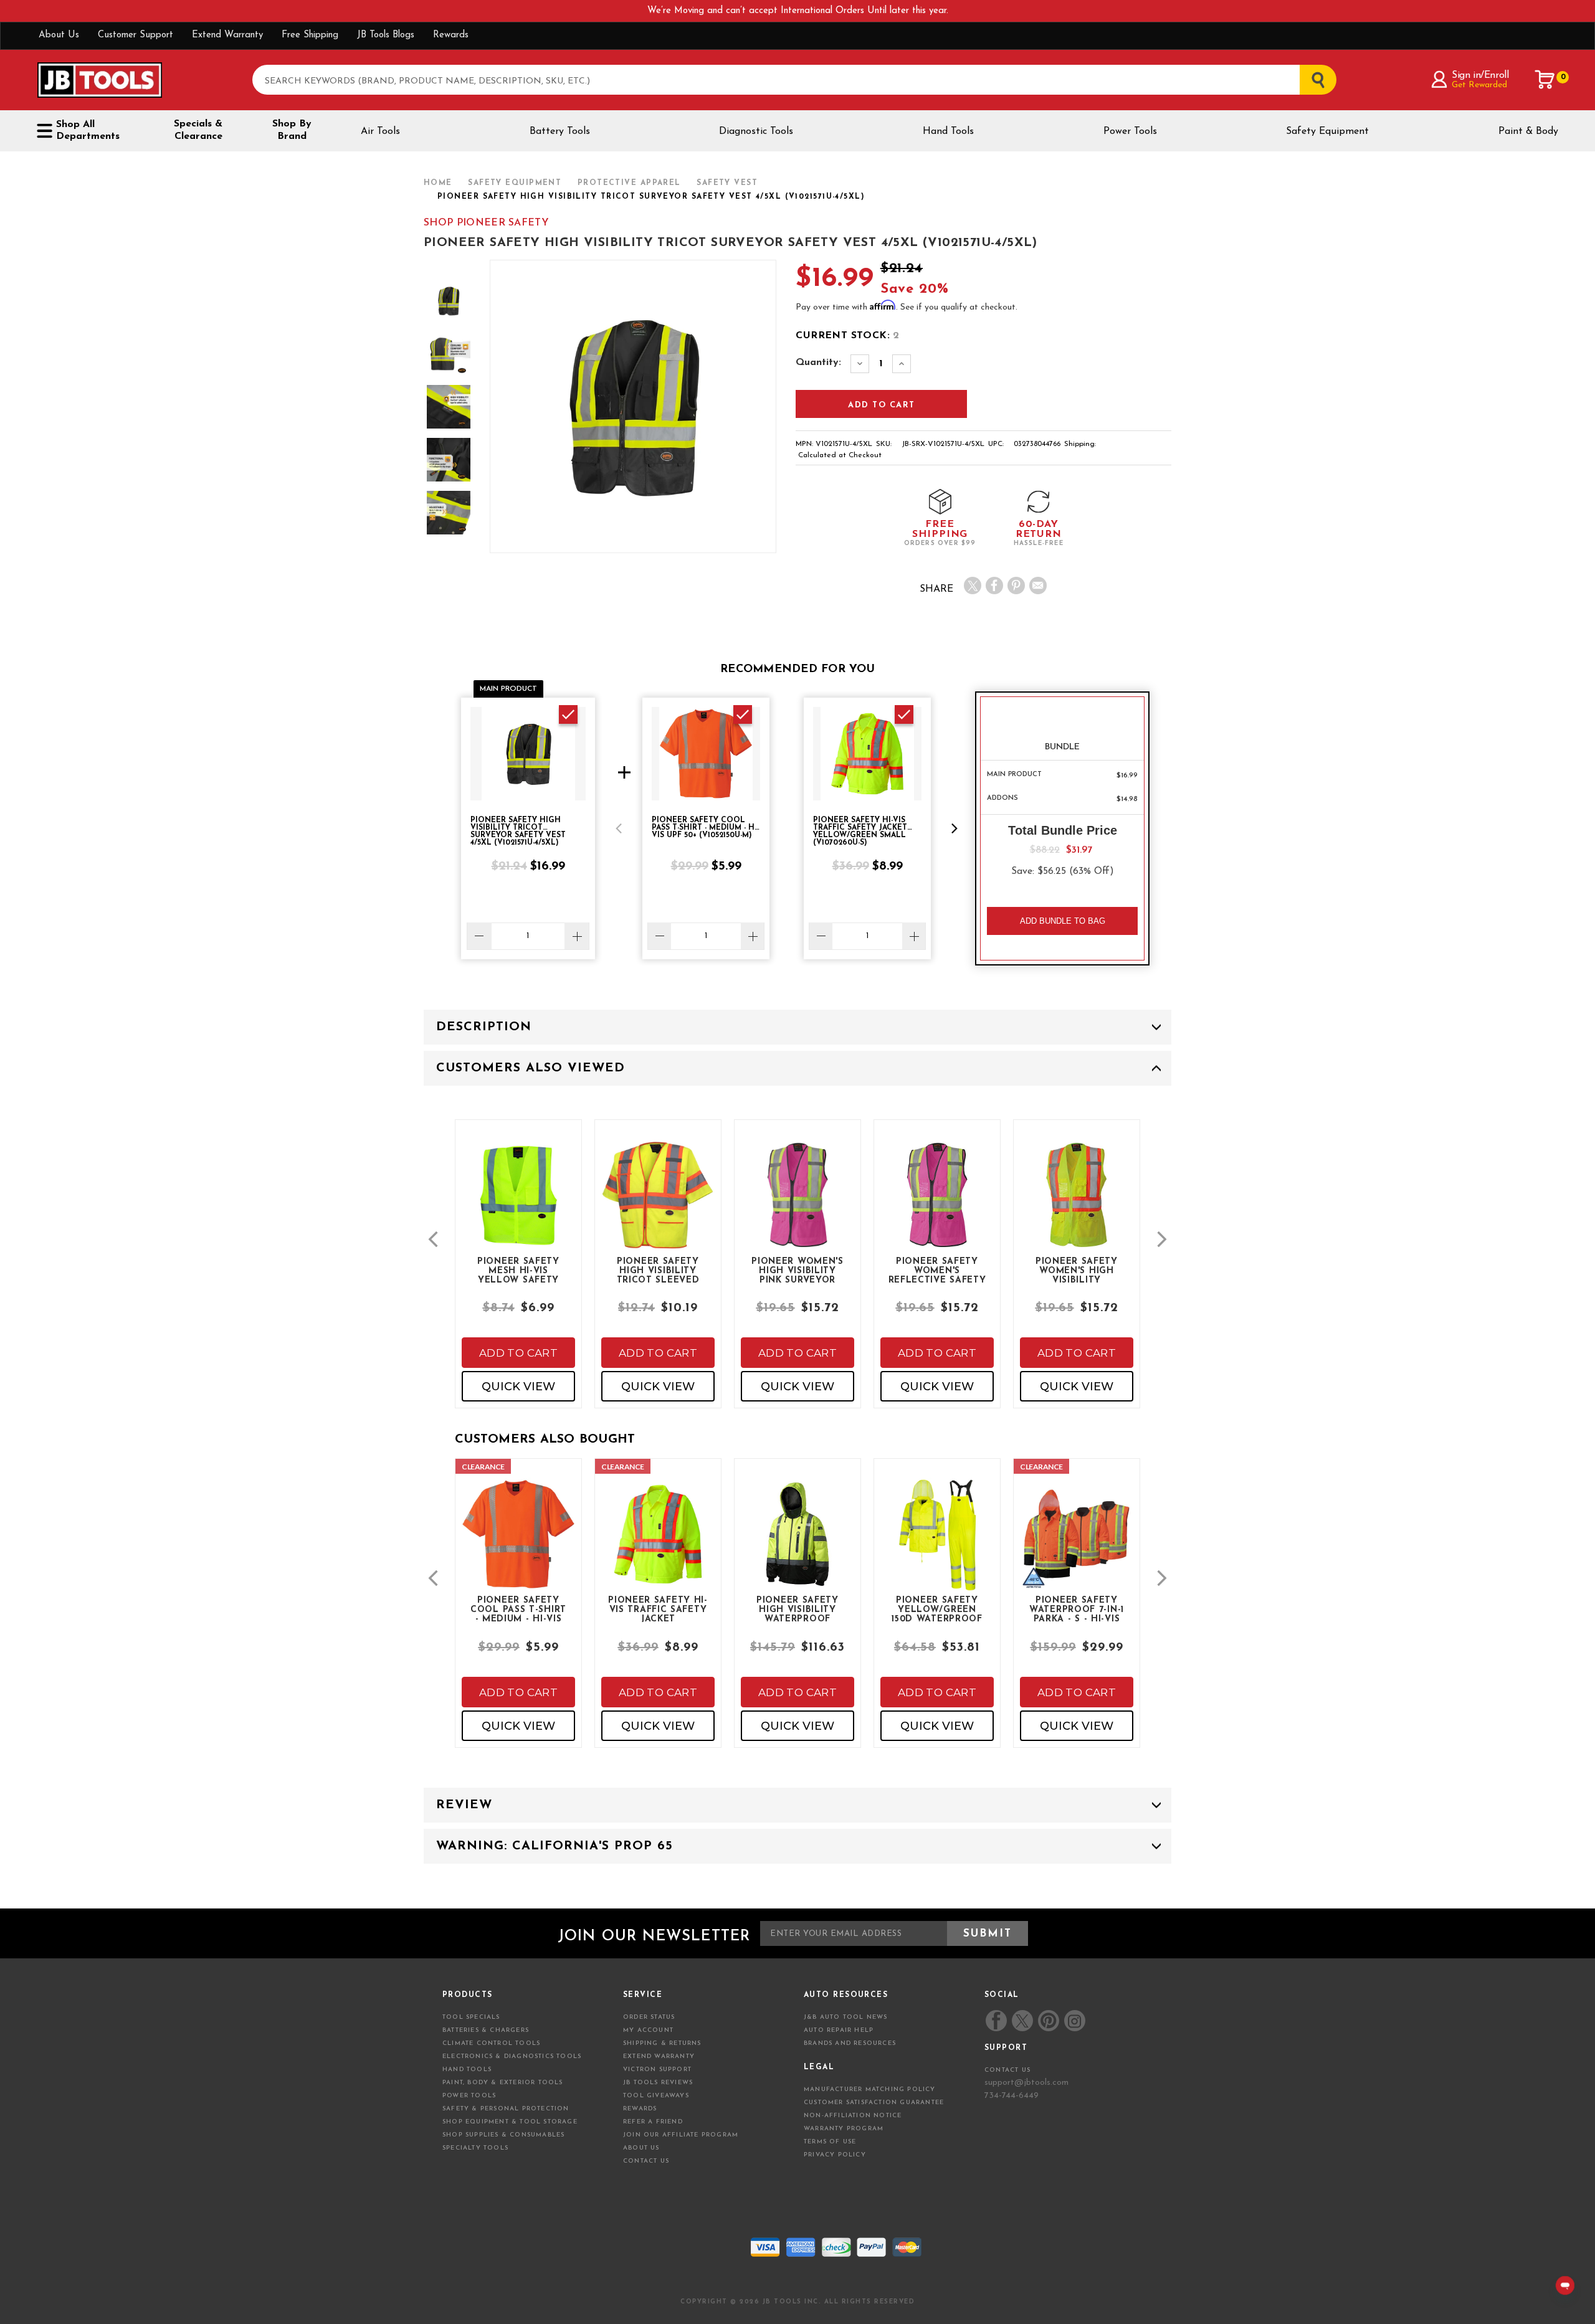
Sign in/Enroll (1480, 75)
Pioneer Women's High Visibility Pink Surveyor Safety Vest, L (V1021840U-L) (797, 1270)
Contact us (1007, 2070)
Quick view (518, 1387)
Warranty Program (844, 2129)
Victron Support (657, 2070)
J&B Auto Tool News (846, 2017)
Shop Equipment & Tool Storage (510, 2122)
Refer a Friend (653, 2122)
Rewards (451, 35)
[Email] (1038, 586)
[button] (619, 828)
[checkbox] (568, 714)
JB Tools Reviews (658, 2083)
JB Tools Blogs (386, 35)
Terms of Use (830, 2142)
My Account (648, 2030)
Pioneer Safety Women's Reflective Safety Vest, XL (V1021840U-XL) (937, 1270)
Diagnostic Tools (756, 131)
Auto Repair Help (839, 2030)
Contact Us (646, 2161)
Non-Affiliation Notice (853, 2116)
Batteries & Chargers (486, 2030)
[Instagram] (1074, 2021)
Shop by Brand (292, 130)
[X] (973, 586)
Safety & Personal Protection (506, 2109)
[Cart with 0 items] (1545, 80)
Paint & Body (1528, 131)
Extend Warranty (227, 35)
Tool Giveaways (656, 2096)
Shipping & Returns (662, 2043)
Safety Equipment (1327, 131)
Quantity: (818, 363)
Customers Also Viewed (531, 1068)
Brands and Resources (850, 2043)
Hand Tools (948, 131)
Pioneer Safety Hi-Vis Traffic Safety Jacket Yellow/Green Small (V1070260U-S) (658, 1609)
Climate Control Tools (491, 2043)
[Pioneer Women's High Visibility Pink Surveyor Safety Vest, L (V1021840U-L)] (797, 1206)
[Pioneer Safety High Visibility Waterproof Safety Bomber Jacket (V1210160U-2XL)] (797, 1544)
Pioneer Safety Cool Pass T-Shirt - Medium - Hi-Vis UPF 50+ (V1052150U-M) (518, 1609)
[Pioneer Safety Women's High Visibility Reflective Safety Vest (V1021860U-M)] (1077, 1206)
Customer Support (136, 35)
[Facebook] (994, 586)
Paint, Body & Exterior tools (503, 2083)
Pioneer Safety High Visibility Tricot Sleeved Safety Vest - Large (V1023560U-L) (658, 1270)
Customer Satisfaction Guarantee (874, 2103)
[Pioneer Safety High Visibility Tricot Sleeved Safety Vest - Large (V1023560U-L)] (658, 1206)
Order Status (649, 2017)
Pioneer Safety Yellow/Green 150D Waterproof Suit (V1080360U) (937, 1609)
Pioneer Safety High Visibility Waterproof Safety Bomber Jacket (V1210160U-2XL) (797, 1609)
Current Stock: (847, 336)
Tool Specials (471, 2017)
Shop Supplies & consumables (503, 2135)
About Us (59, 35)
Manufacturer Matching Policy (870, 2089)
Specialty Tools (475, 2148)
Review (464, 1805)
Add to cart (518, 1353)
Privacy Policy (835, 2155)
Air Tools (380, 131)
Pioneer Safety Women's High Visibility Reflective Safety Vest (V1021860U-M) (1077, 1270)
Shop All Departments (88, 130)
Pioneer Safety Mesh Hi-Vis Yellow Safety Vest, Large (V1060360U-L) (518, 1270)
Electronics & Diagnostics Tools (512, 2056)
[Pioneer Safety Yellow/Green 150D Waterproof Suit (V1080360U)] (937, 1544)
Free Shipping (310, 35)
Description (484, 1027)
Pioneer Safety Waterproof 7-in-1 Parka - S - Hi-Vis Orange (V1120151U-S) (1077, 1609)
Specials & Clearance (198, 130)
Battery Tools (560, 131)
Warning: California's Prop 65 (555, 1846)
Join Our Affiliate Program (681, 2135)
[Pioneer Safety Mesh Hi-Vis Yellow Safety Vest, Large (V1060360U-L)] (518, 1206)
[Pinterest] (1016, 586)
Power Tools (1130, 131)
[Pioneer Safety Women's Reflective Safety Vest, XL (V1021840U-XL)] (937, 1206)
